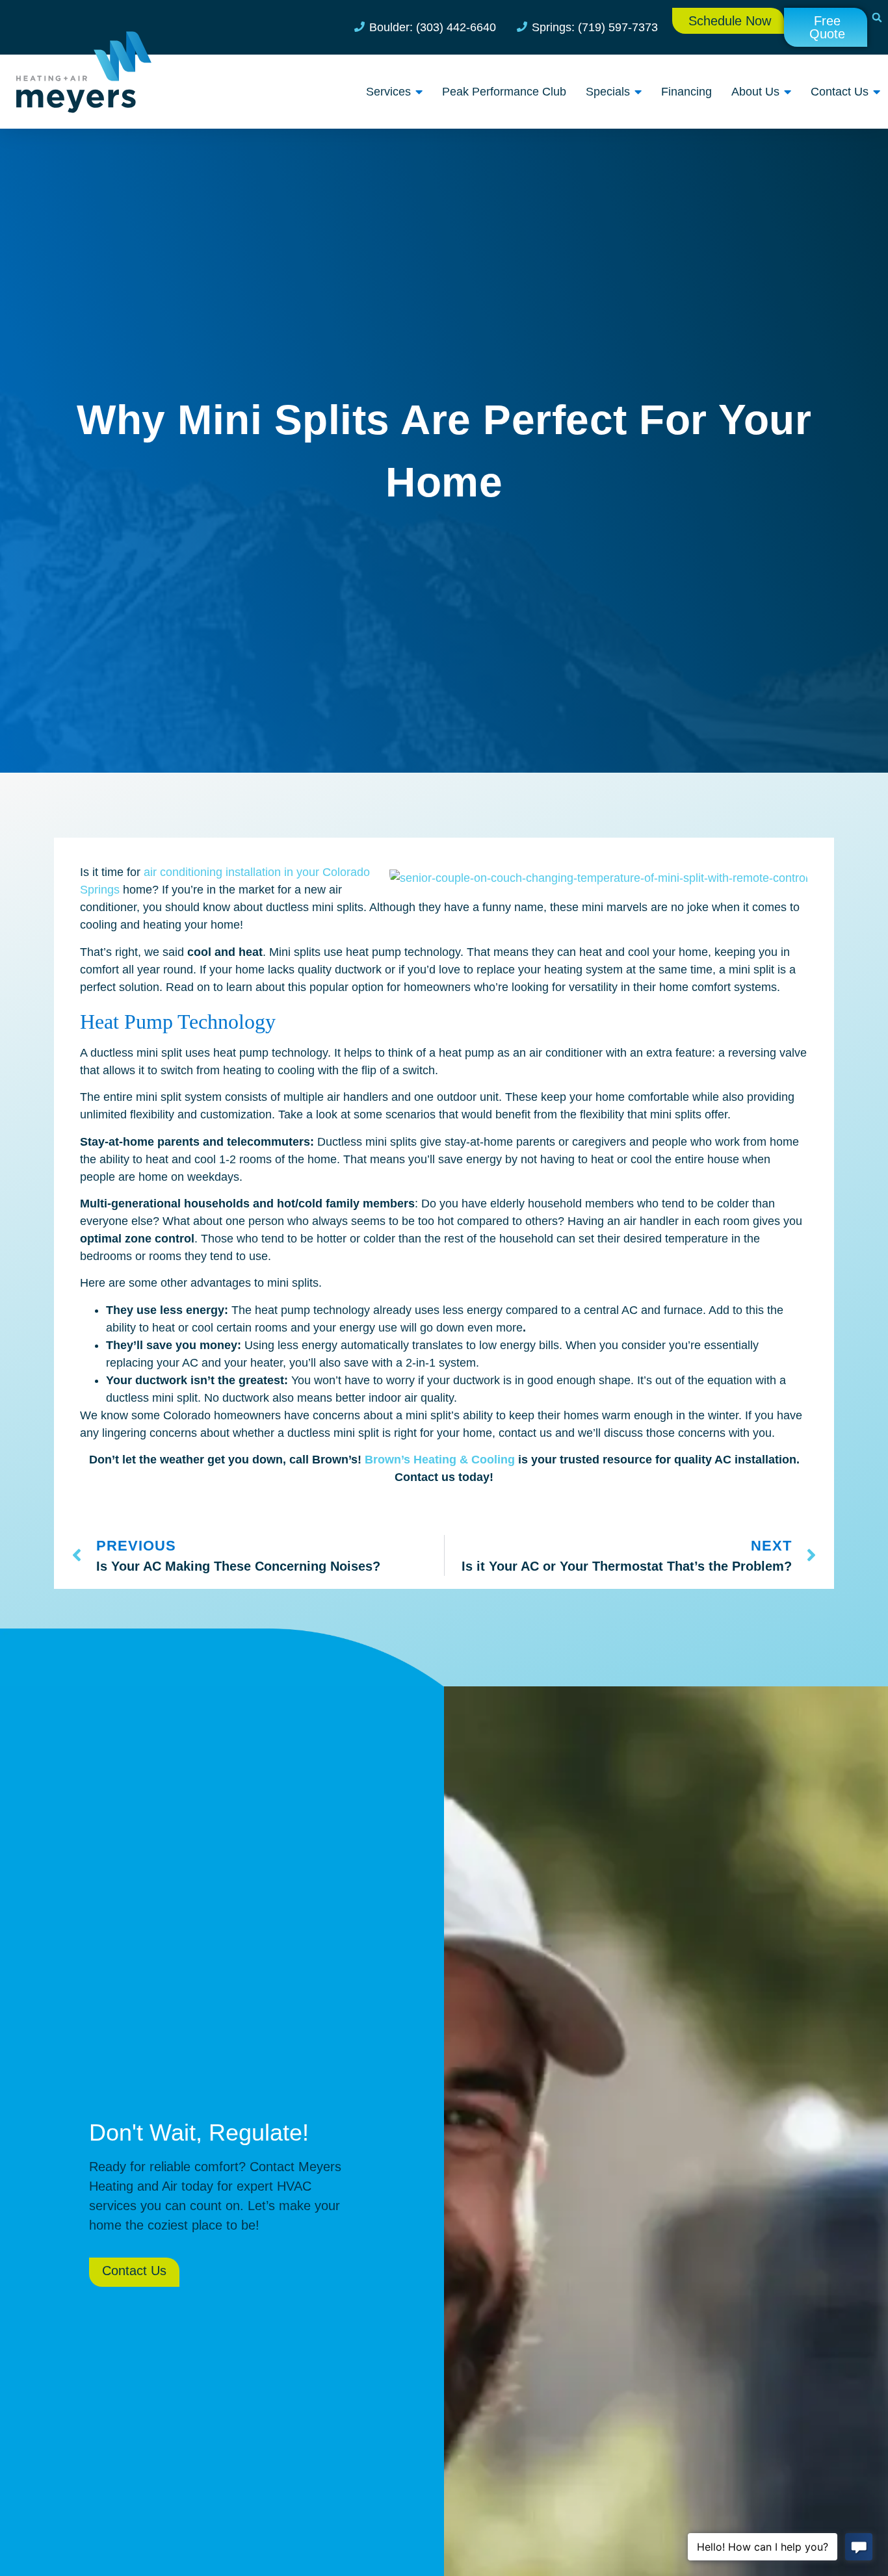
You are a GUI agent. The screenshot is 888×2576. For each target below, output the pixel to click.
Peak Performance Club (504, 92)
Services (388, 92)
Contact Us (840, 92)
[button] (877, 18)
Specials (608, 92)
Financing (686, 92)
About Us (755, 92)
